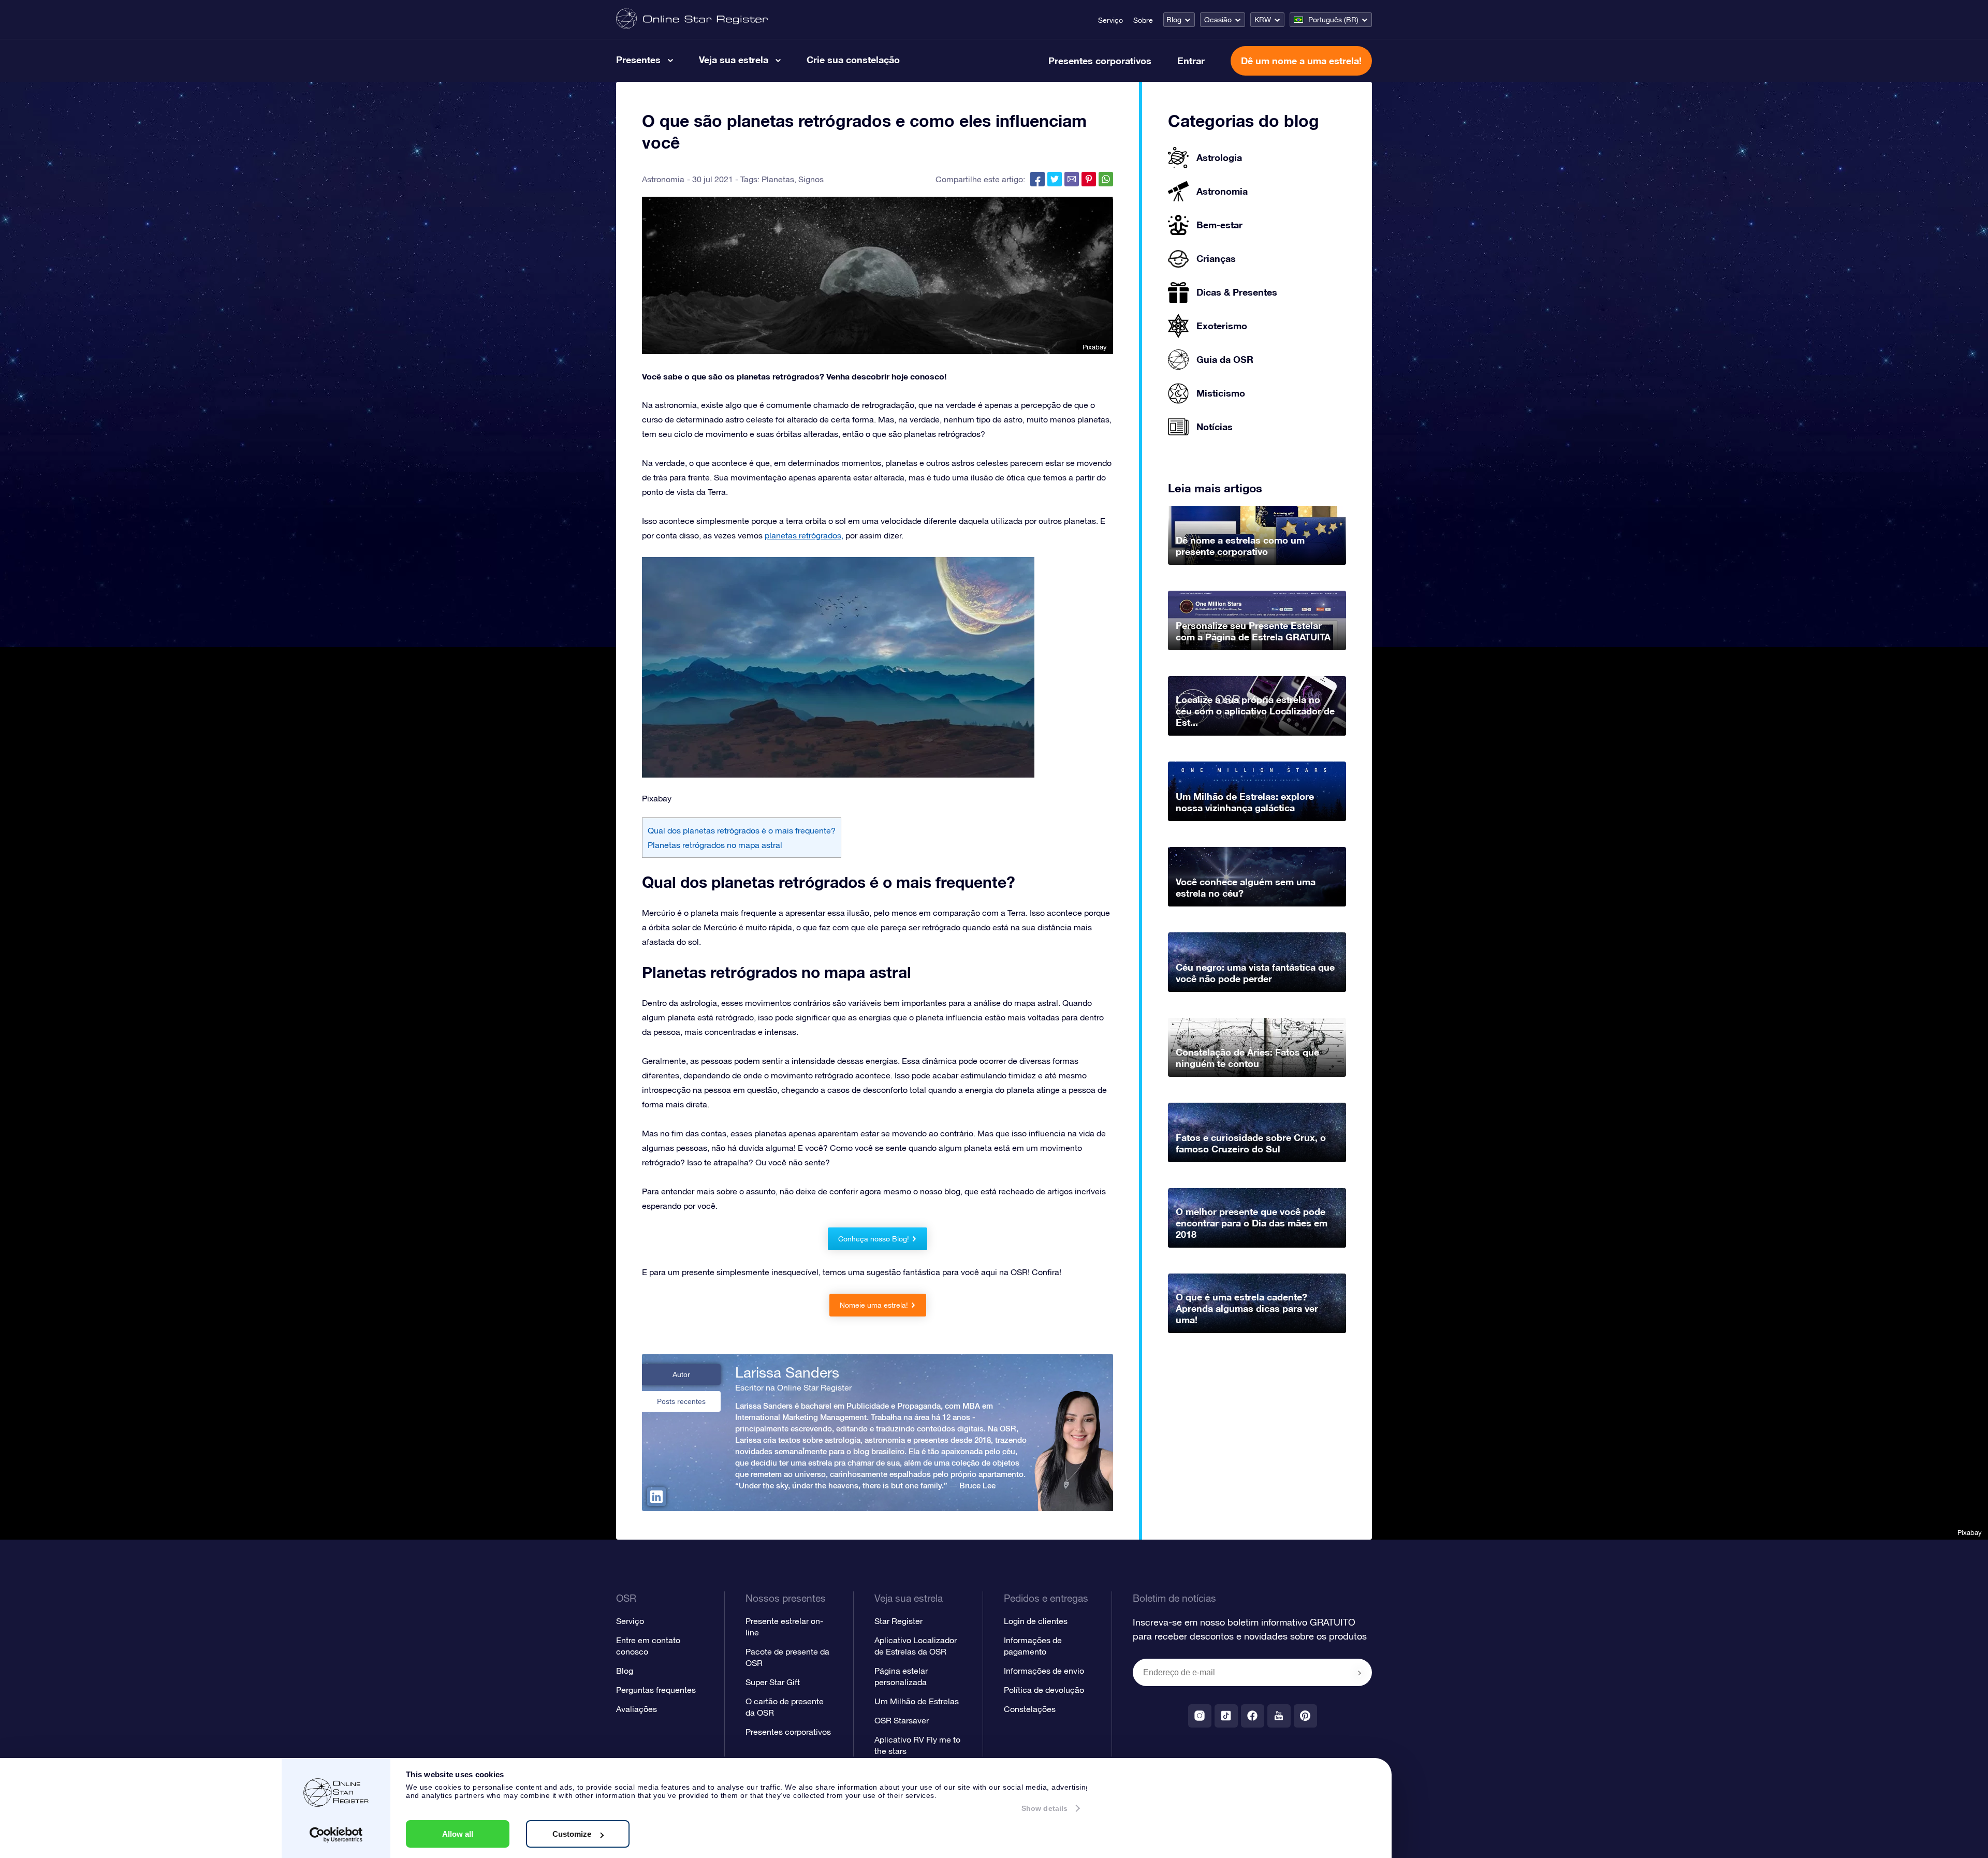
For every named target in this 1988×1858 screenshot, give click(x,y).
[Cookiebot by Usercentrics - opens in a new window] (336, 1835)
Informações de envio (1044, 1671)
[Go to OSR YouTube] (1279, 1716)
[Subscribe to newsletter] (1360, 1673)
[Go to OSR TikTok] (1226, 1716)
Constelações (1030, 1709)
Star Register (898, 1621)
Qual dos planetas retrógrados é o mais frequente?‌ (742, 830)
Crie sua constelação (853, 60)
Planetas (778, 179)
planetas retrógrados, (804, 535)
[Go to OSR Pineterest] (1305, 1716)
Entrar (1191, 61)
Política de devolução (1044, 1690)
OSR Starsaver (902, 1720)
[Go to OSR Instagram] (1200, 1716)
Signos (811, 179)
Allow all (458, 1834)
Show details (1044, 1808)
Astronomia (663, 179)
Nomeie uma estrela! (874, 1305)
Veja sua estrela (734, 60)
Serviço (1110, 20)
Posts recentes (681, 1401)
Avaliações (637, 1709)
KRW (1263, 20)
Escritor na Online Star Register (793, 1387)
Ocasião (1218, 20)
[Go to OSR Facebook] (1253, 1716)
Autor (681, 1374)
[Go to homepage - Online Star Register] (692, 19)
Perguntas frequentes (656, 1690)
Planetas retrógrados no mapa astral (715, 845)
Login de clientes (1036, 1621)
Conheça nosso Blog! (874, 1239)
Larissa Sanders (787, 1372)
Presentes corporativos (1100, 61)
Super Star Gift (773, 1682)
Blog (1174, 20)
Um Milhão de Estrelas (917, 1701)
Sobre (1143, 20)
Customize (572, 1834)
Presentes (638, 60)
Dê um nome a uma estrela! (1301, 61)
